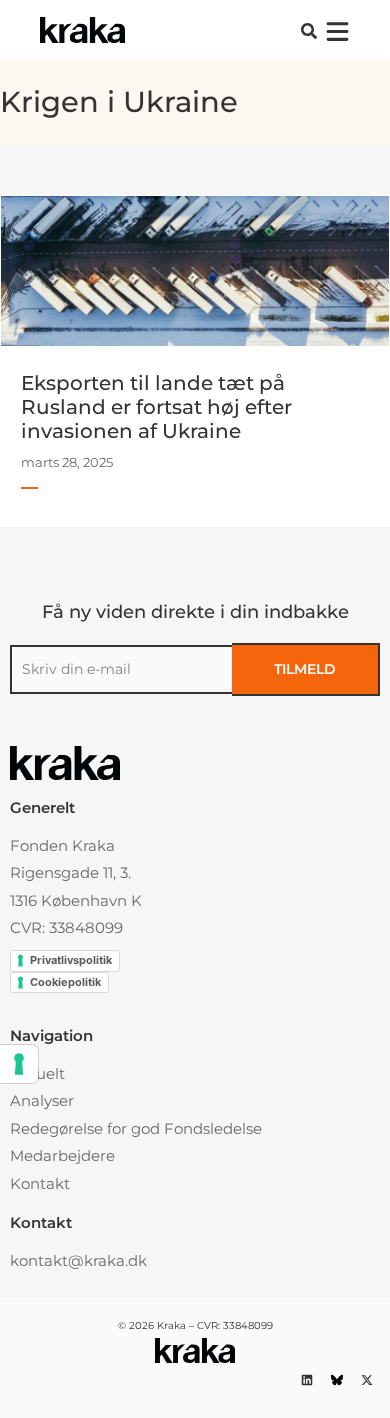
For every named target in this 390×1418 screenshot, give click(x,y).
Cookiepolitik (65, 982)
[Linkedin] (306, 1380)
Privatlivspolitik (71, 960)
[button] (309, 31)
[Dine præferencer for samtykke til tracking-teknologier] (19, 1064)
